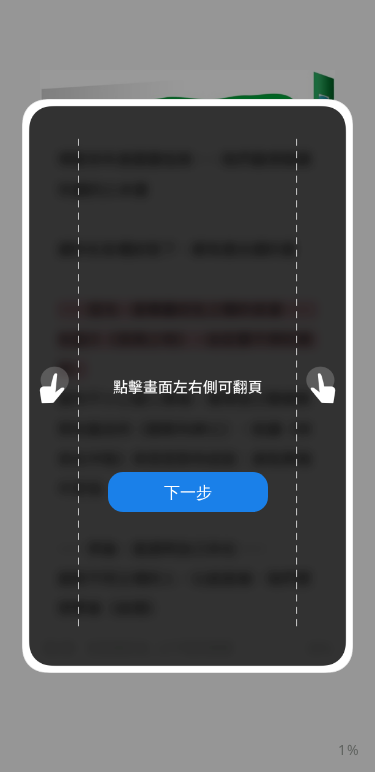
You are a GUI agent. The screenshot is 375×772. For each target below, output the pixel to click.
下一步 (188, 492)
